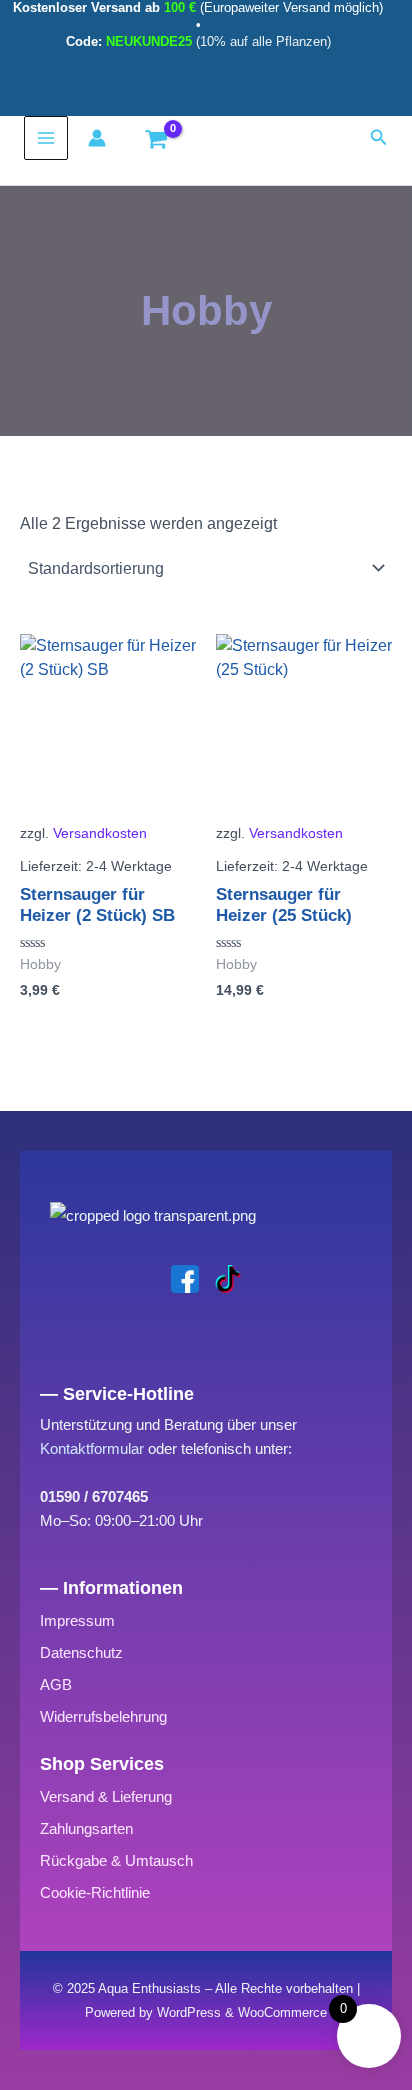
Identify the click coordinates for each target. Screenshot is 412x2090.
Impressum (77, 1620)
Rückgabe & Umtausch (116, 1860)
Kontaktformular (92, 1448)
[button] (379, 138)
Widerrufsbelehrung (103, 1716)
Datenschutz (81, 1652)
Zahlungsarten (86, 1828)
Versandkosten (100, 833)
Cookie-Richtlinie (95, 1892)
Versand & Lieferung (106, 1796)
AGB (56, 1684)
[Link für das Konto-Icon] (102, 138)
